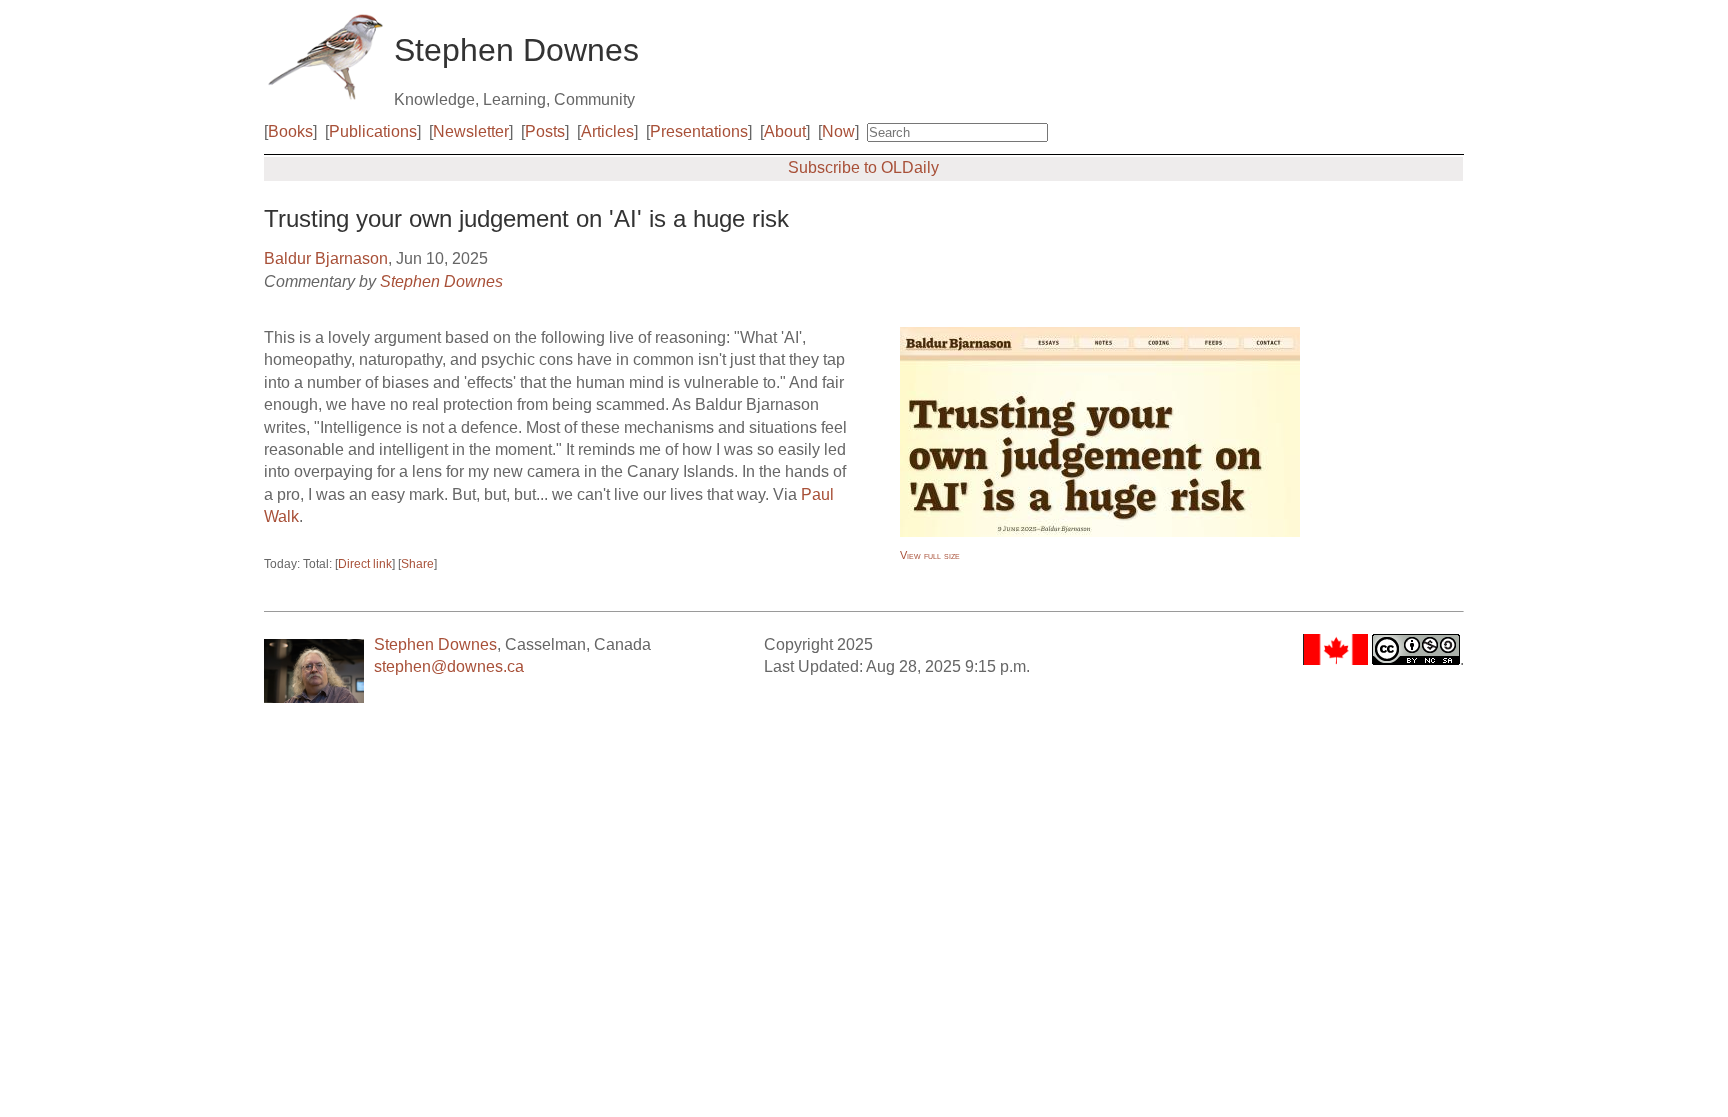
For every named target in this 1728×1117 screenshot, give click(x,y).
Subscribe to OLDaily (863, 167)
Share (417, 564)
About (785, 131)
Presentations (699, 131)
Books (290, 131)
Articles (607, 131)
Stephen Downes (441, 281)
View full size (930, 555)
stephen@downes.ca (449, 666)
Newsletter (471, 131)
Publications (373, 131)
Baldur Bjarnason (326, 258)
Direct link (365, 564)
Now (838, 131)
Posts (545, 131)
